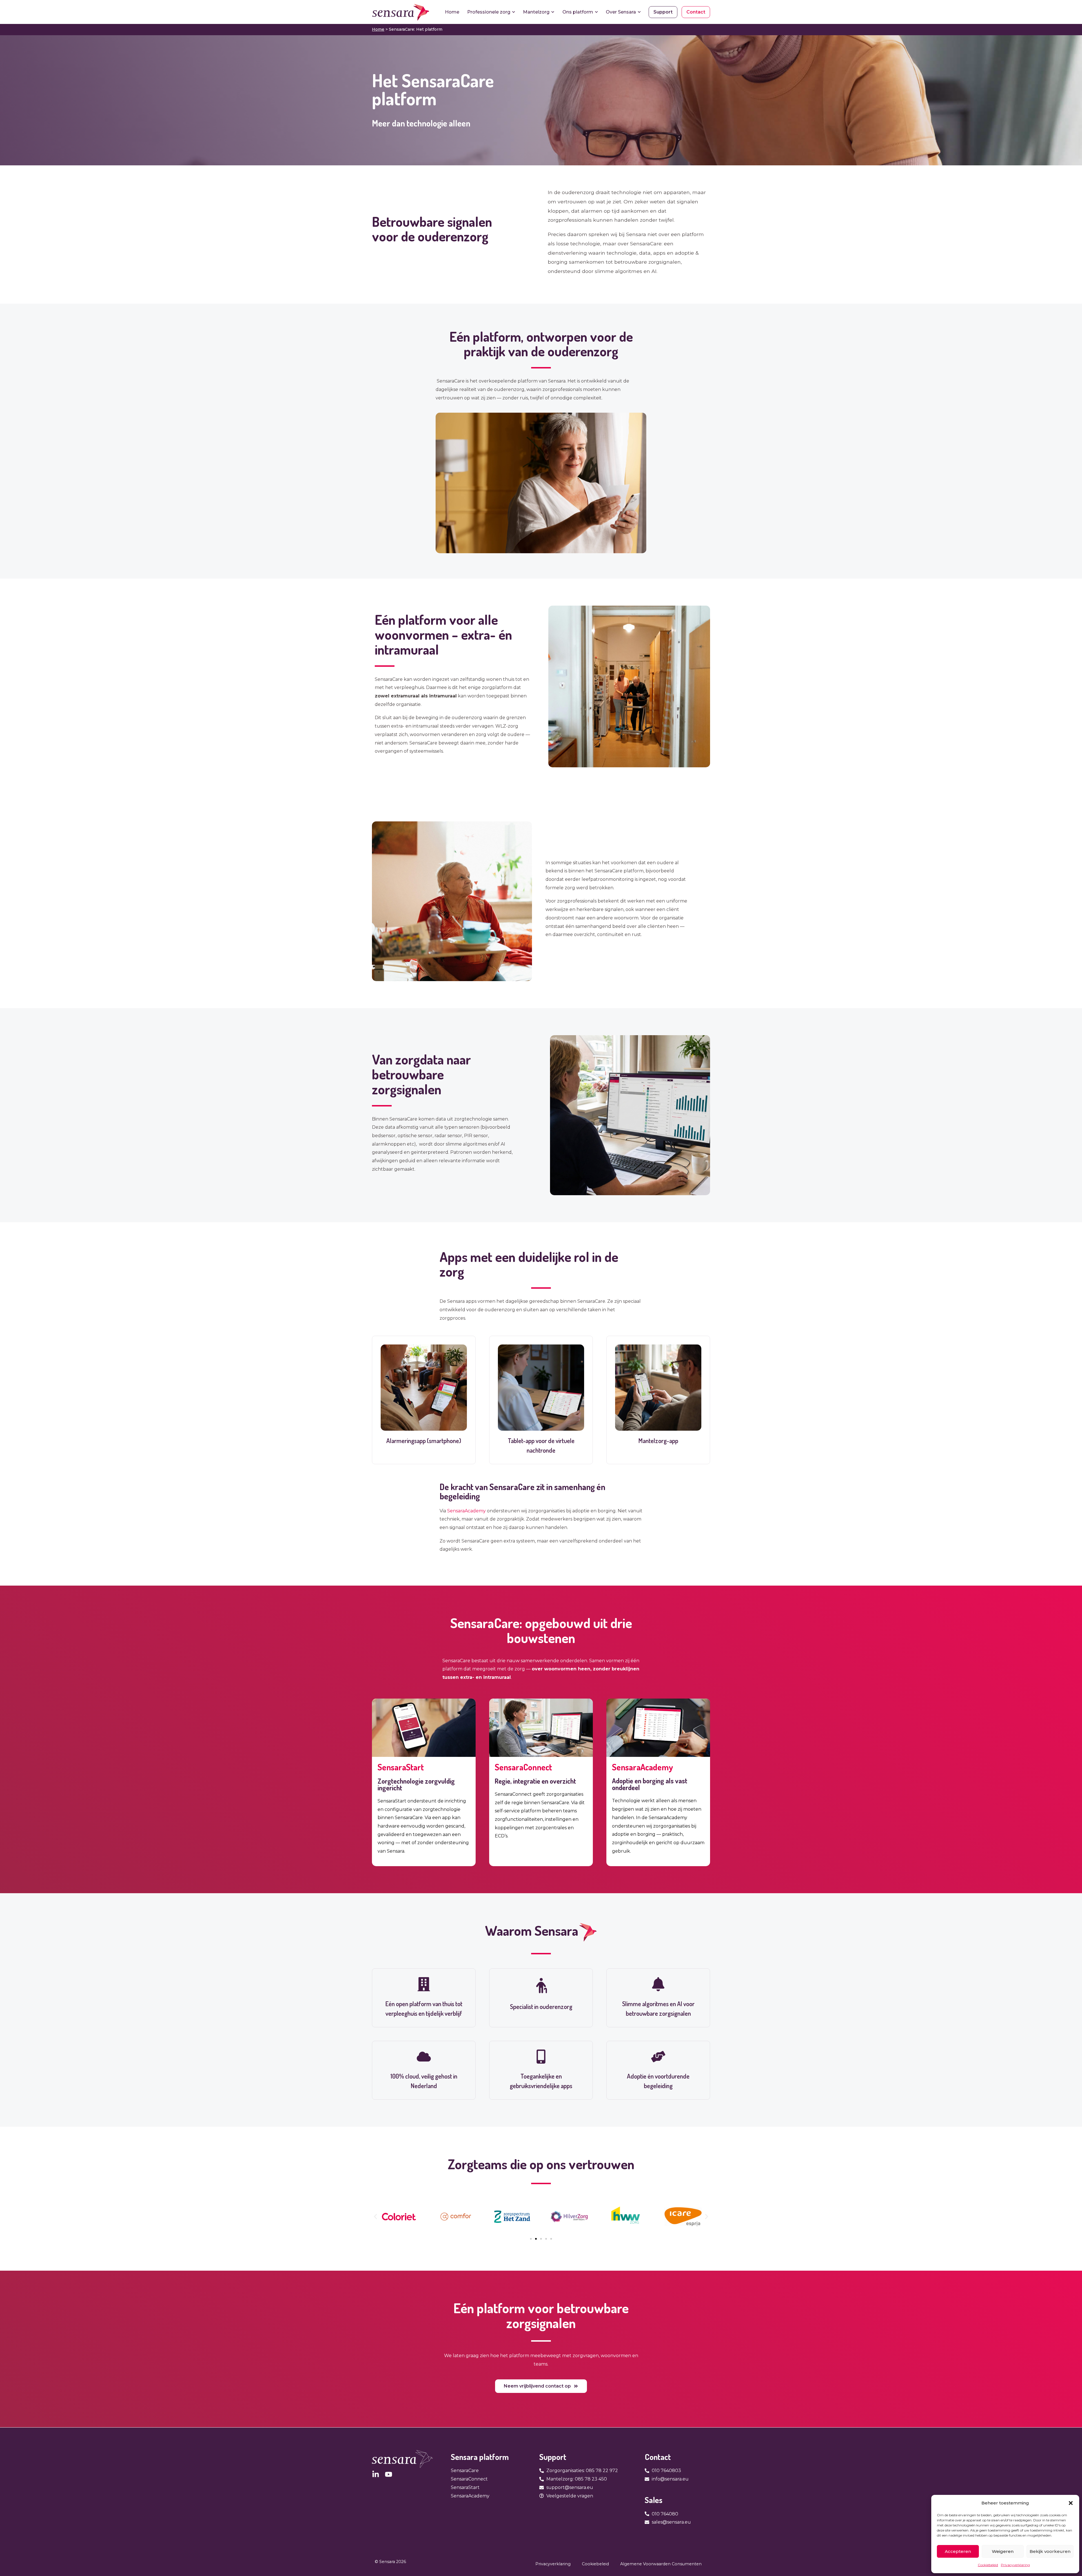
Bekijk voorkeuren (1050, 2551)
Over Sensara (621, 12)
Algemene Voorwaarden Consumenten (661, 2564)
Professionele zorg (489, 12)
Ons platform (578, 12)
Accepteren (958, 2551)
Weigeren (1003, 2551)
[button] (1071, 2503)
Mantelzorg (536, 12)
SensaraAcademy (466, 1511)
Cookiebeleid (988, 2565)
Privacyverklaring (1015, 2565)
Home (452, 12)
